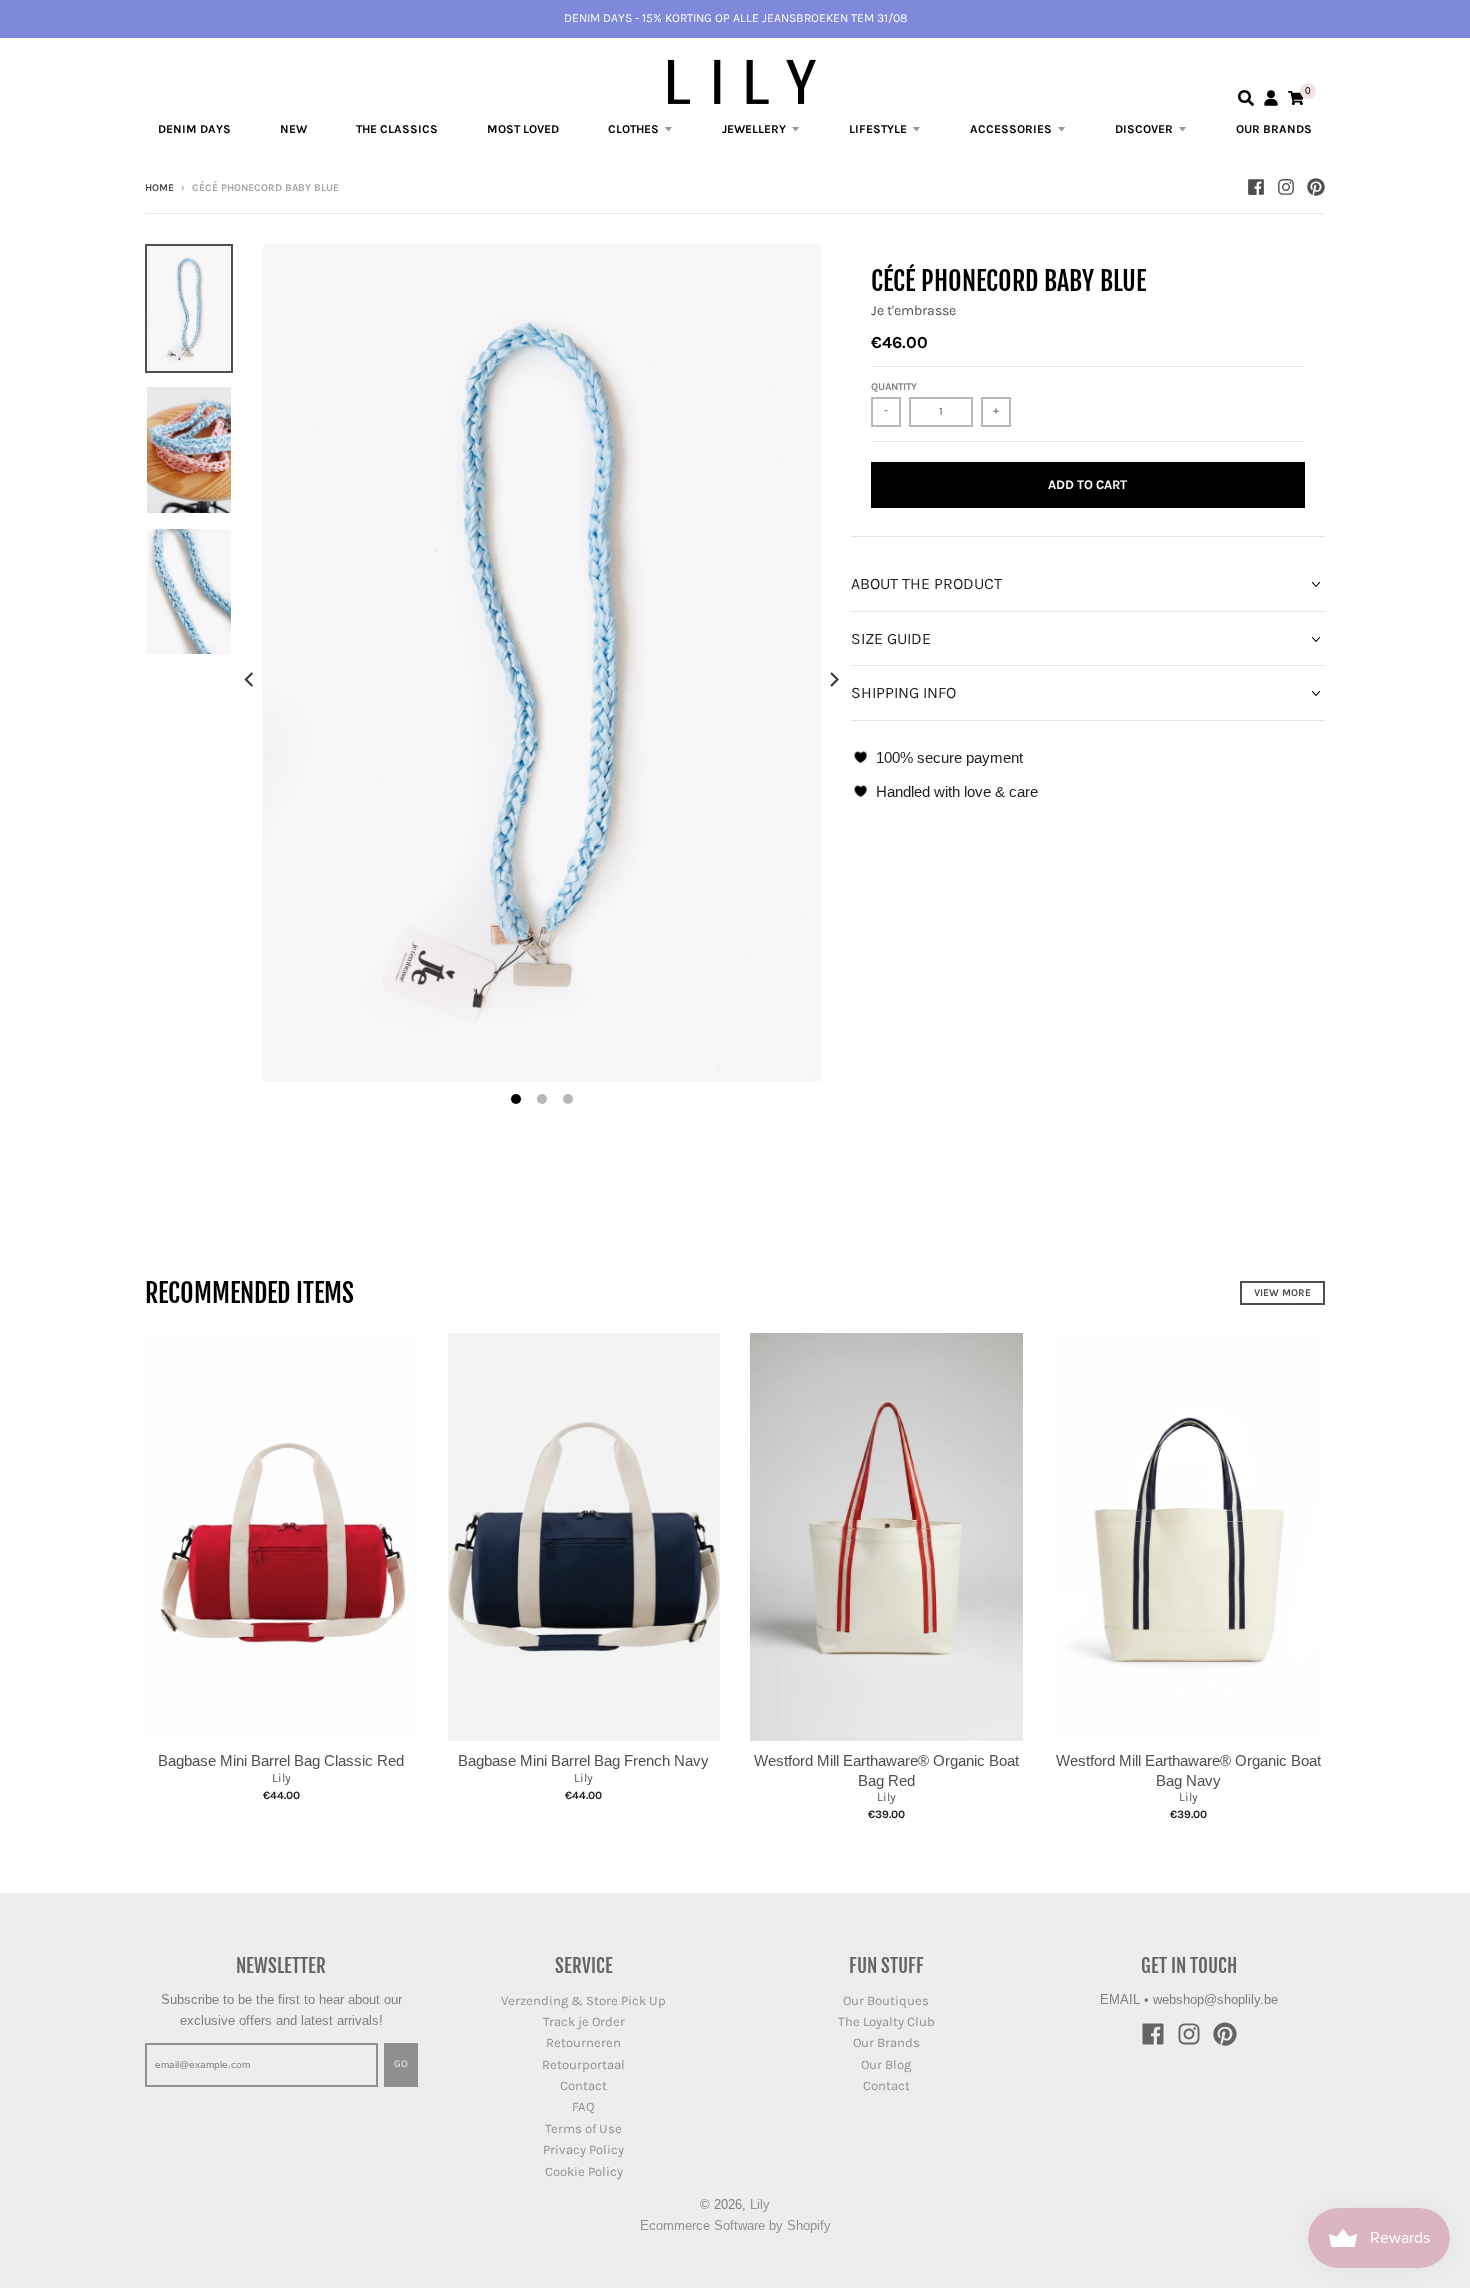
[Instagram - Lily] (1286, 187)
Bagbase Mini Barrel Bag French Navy (583, 1760)
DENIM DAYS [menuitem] (194, 129)
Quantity (894, 387)
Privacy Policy (583, 2149)
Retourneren (583, 2042)
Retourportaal (583, 2064)
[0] (1296, 98)
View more (1282, 1293)
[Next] (833, 680)
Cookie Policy (584, 2171)
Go (401, 2064)
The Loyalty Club (886, 2021)
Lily (281, 1778)
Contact (583, 2085)
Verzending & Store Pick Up (583, 2000)
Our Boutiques (886, 2000)
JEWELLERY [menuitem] (754, 129)
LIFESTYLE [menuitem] (878, 129)
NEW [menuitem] (293, 129)
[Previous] (251, 680)
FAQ (583, 2106)
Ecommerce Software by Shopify (735, 2225)
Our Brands (886, 2042)
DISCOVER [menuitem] (1144, 129)
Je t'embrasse (913, 310)
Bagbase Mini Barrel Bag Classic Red (281, 1760)
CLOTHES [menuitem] (633, 129)
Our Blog (886, 2064)
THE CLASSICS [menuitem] (397, 129)
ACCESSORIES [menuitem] (1011, 129)
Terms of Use (583, 2128)
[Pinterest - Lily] (1316, 187)
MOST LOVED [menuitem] (523, 129)
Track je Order (584, 2021)
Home (159, 188)
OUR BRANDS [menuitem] (1274, 129)
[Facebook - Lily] (1256, 187)
